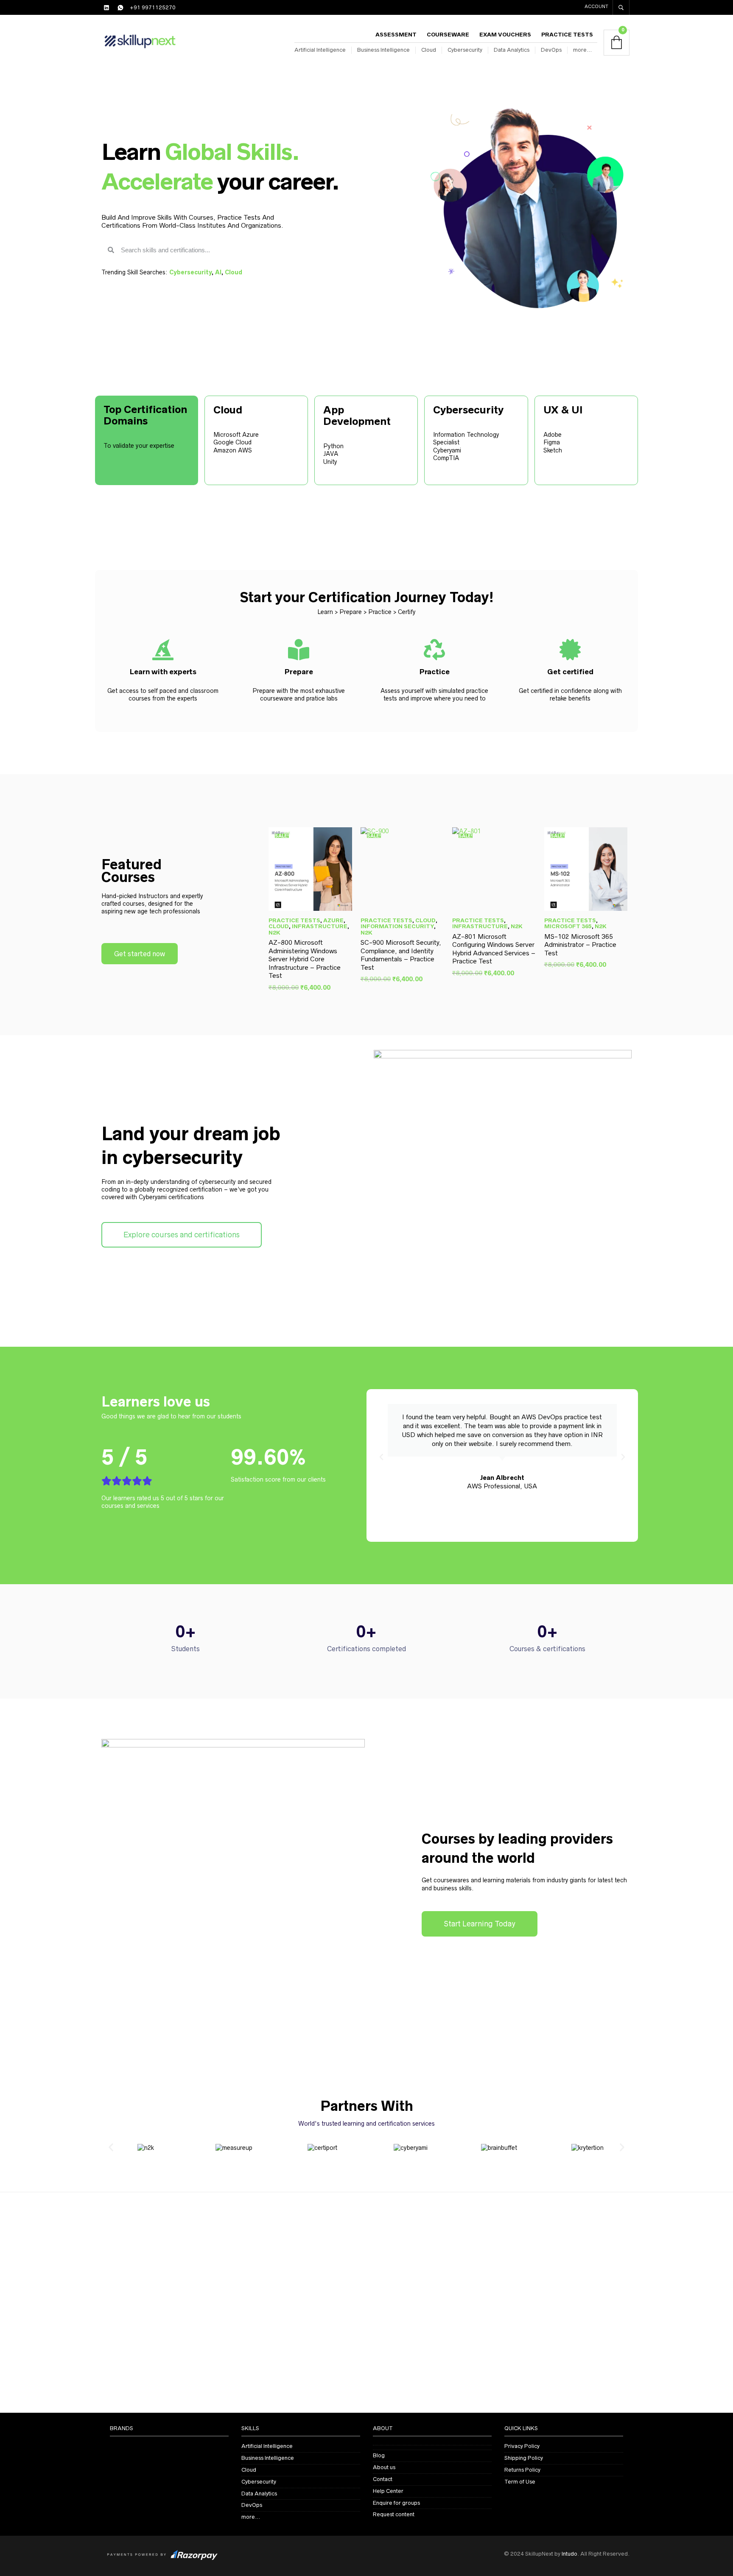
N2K (274, 933)
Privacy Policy (522, 2446)
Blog (379, 2455)
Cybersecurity (465, 50)
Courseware (448, 35)
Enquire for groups (396, 2503)
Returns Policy (522, 2470)
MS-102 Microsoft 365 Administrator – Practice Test (580, 945)
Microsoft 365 (568, 926)
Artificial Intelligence (320, 50)
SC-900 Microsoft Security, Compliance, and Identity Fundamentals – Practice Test (401, 955)
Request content (394, 2514)
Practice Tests (567, 35)
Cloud (429, 50)
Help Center (388, 2491)
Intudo (569, 2554)
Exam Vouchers (505, 35)
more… (582, 50)
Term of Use (520, 2482)
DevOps (551, 50)
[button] (381, 1457)
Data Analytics (512, 50)
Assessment (396, 35)
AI (218, 272)
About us (384, 2467)
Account (596, 6)
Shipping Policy (524, 2458)
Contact (383, 2479)
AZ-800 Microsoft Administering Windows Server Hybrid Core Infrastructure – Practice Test (305, 959)
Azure (333, 920)
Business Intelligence (383, 50)
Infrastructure (320, 926)
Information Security (397, 926)
